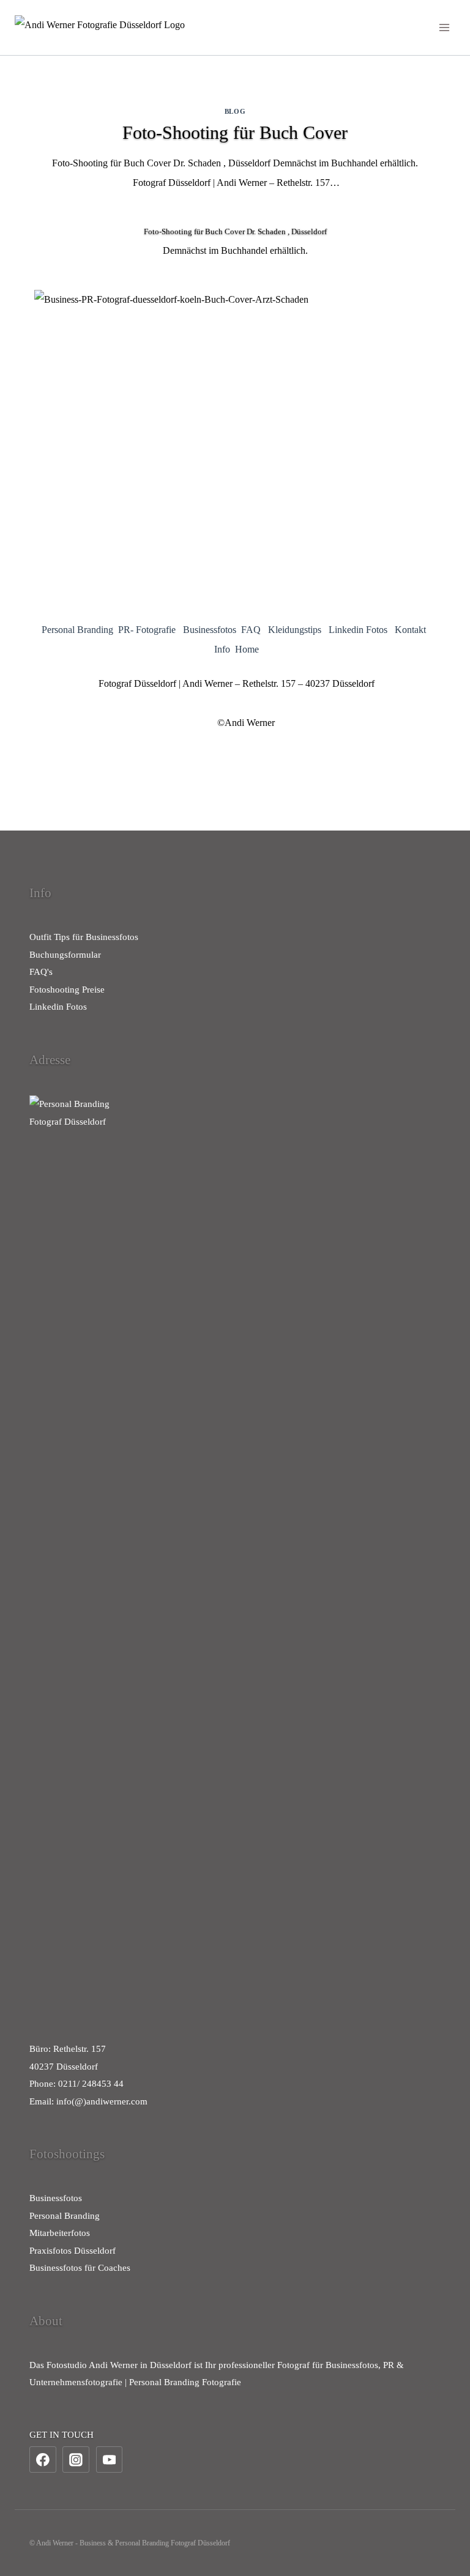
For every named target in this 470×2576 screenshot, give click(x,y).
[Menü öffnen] (444, 27)
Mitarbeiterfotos (60, 2233)
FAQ (251, 630)
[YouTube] (110, 2460)
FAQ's (41, 972)
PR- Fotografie (147, 630)
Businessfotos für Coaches (80, 2268)
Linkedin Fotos (358, 630)
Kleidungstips (295, 630)
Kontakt (410, 630)
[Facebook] (43, 2460)
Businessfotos (210, 630)
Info (222, 649)
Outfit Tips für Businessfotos (84, 937)
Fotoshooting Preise (67, 990)
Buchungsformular (65, 955)
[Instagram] (76, 2460)
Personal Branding (77, 630)
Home (247, 649)
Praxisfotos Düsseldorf (73, 2251)
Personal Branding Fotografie (185, 2382)
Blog (235, 111)
